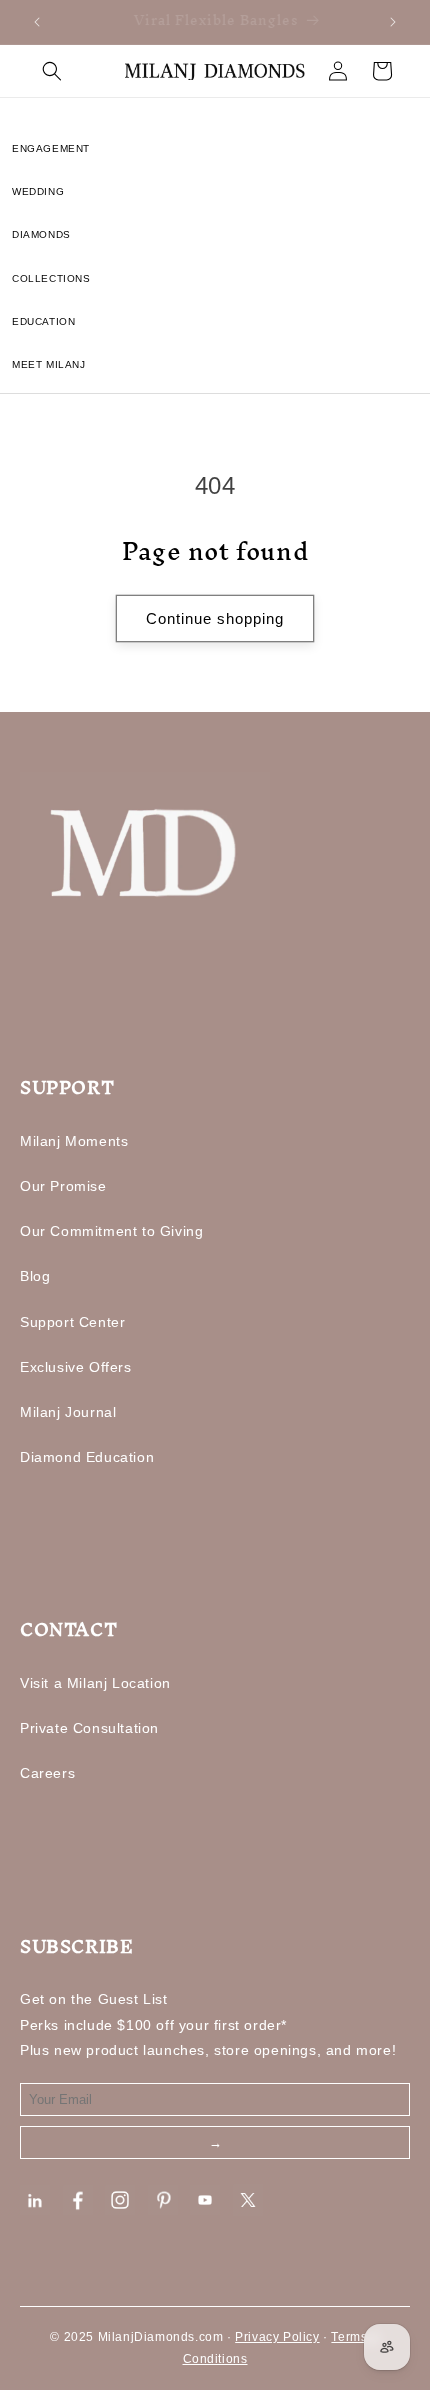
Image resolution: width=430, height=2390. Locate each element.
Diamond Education (87, 1457)
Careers (47, 1773)
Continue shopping (215, 618)
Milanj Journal (68, 1412)
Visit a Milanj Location (95, 1683)
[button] (52, 71)
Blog (35, 1276)
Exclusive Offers (76, 1367)
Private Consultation (89, 1728)
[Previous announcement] (37, 22)
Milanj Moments (74, 1141)
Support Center (72, 1322)
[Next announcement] (393, 22)
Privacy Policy (277, 2337)
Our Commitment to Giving (111, 1231)
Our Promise (63, 1186)
